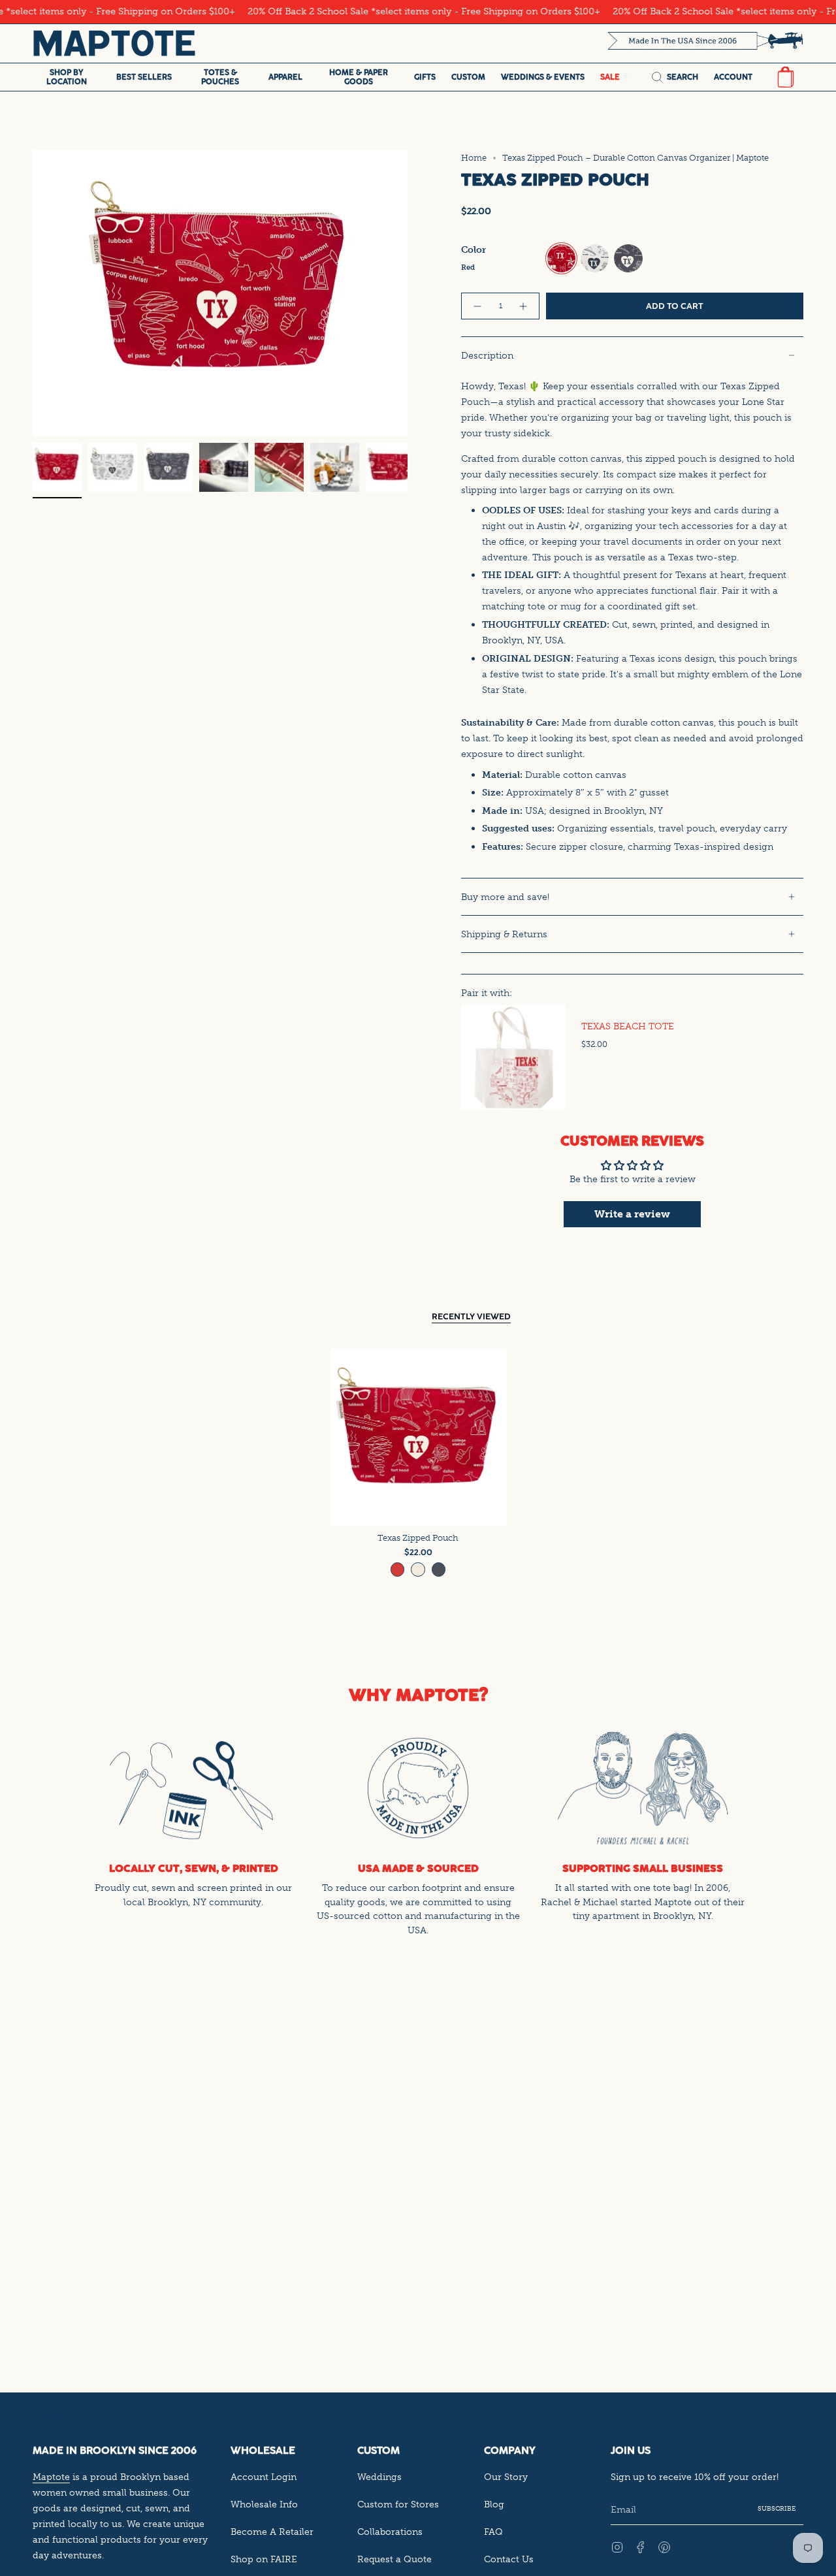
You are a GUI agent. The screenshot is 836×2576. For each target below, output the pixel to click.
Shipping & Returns (504, 934)
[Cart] (786, 77)
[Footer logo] (82, 2414)
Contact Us (509, 2559)
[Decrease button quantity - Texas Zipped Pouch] (477, 306)
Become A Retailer (272, 2532)
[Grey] (439, 1570)
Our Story (506, 2477)
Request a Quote (394, 2559)
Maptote (51, 2477)
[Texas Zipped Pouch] (418, 1437)
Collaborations (390, 2532)
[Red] (398, 1570)
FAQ (493, 2532)
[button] (67, 77)
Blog (494, 2504)
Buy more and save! (505, 897)
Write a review (632, 1214)
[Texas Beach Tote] (513, 1057)
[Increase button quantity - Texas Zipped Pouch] (524, 306)
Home (474, 158)
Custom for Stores (398, 2504)
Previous (33, 293)
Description (487, 355)
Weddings (379, 2477)
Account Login (264, 2477)
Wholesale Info (264, 2504)
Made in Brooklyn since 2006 (115, 2450)
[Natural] (418, 1570)
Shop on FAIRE (264, 2559)
